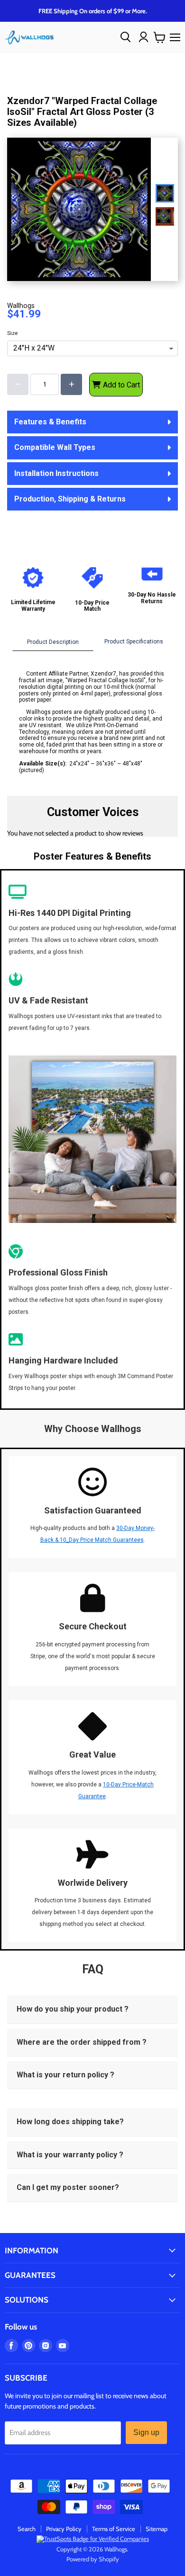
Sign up (146, 2432)
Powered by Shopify (93, 2559)
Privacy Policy (64, 2529)
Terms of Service (114, 2529)
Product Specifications (134, 642)
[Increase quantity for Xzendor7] (71, 384)
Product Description (53, 642)
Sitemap (157, 2529)
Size (12, 334)
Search (27, 2529)
